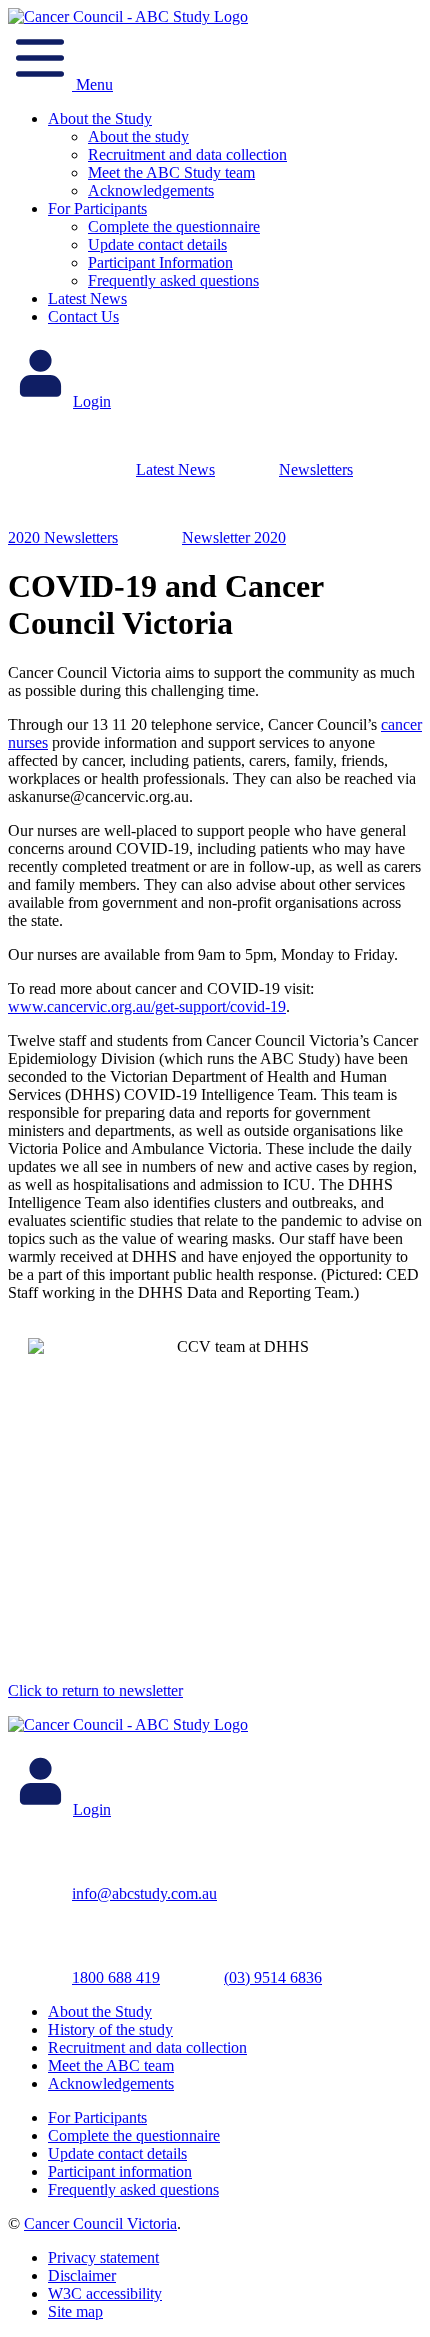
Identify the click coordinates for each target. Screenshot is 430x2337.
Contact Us (83, 316)
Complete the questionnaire (174, 226)
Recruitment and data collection (187, 154)
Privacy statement (103, 2257)
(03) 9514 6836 (273, 1977)
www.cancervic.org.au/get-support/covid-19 (147, 1006)
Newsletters (316, 469)
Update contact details (157, 244)
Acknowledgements (151, 190)
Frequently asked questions (173, 280)
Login (92, 401)
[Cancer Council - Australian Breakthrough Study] (128, 16)
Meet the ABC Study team (171, 172)
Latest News (87, 298)
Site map (75, 2311)
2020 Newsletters (63, 537)
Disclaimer (82, 2275)
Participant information (120, 2171)
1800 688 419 (116, 1977)
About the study (138, 136)
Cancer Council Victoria (100, 2223)
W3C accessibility (105, 2293)
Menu (92, 84)
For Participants (97, 208)
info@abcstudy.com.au (144, 1893)
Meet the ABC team (111, 2065)
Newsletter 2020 (234, 537)
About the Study (100, 118)
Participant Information (160, 262)
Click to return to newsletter (95, 1690)
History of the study (110, 2029)
